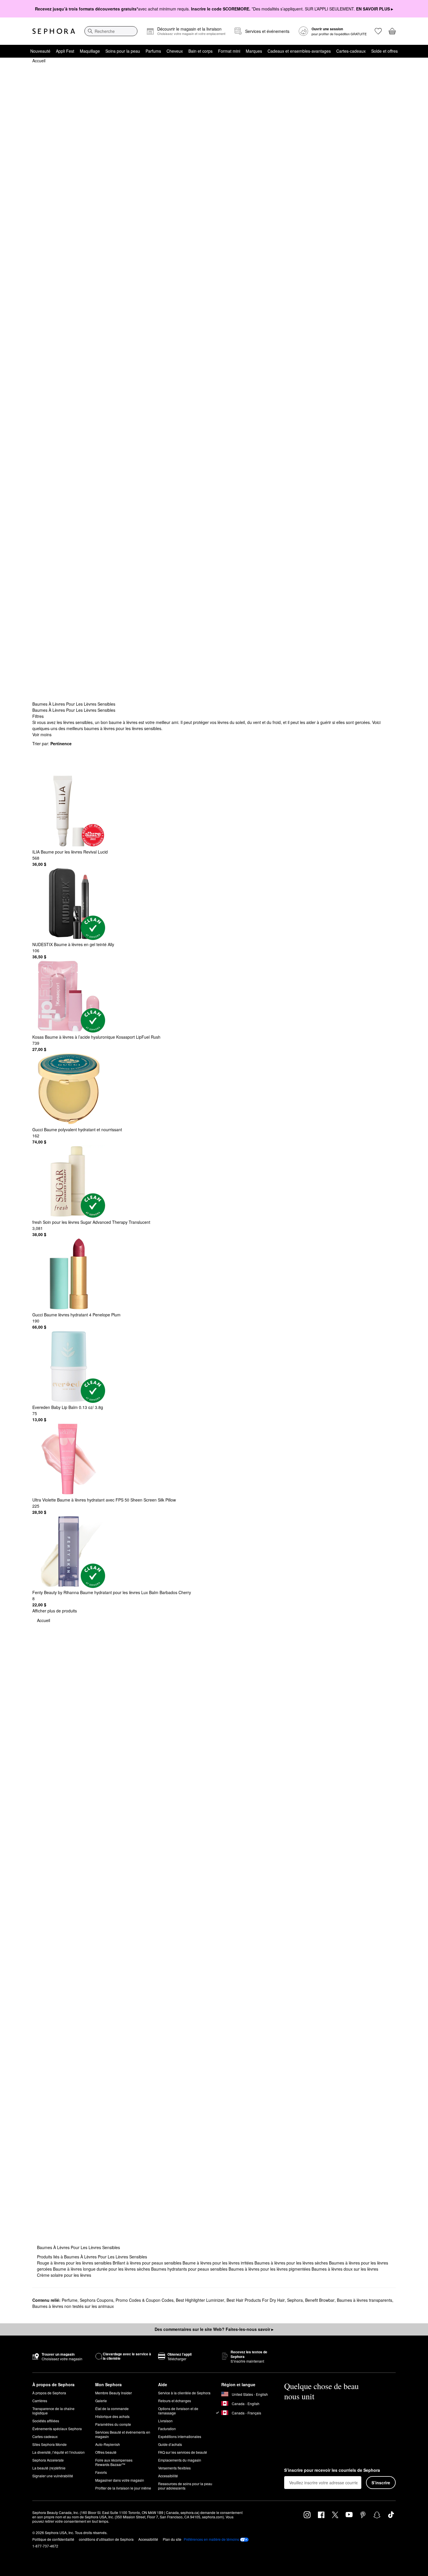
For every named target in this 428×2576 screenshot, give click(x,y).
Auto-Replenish (108, 2444)
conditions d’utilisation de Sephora (106, 2539)
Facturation (167, 2429)
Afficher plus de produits (55, 1611)
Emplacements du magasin (180, 2460)
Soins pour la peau (123, 51)
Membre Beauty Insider (114, 2393)
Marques (254, 51)
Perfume (70, 2300)
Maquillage (90, 51)
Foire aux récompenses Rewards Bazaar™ (114, 2462)
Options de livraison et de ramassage (178, 2411)
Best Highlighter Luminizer (200, 2300)
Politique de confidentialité (53, 2539)
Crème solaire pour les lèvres (64, 2275)
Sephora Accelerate (48, 2460)
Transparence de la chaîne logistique (53, 2411)
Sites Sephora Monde (49, 2444)
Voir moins (42, 734)
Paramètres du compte (113, 2424)
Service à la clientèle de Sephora (184, 2393)
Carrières (40, 2401)
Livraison (165, 2421)
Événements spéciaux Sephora (57, 2429)
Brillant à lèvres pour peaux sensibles (148, 2263)
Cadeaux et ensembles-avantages (299, 51)
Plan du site (172, 2539)
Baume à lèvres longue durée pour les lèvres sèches (102, 2269)
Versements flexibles (174, 2468)
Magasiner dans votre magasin (120, 2480)
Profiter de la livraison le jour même (123, 2488)
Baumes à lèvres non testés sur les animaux (73, 2306)
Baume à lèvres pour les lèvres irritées (219, 2263)
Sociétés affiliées (46, 2421)
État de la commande (112, 2408)
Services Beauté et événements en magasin (123, 2434)
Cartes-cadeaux (351, 51)
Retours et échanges (175, 2401)
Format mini (229, 51)
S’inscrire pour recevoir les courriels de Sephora (332, 2470)
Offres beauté (106, 2452)
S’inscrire (381, 2483)
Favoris (101, 2472)
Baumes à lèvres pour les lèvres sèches (292, 2263)
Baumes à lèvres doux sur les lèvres (345, 2269)
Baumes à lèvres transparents (365, 2300)
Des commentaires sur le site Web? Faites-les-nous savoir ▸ (214, 2329)
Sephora (295, 2300)
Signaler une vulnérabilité (53, 2476)
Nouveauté (40, 51)
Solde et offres (384, 51)
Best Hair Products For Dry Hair (256, 2300)
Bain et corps (200, 51)
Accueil (39, 61)
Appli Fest (65, 51)
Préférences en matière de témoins (211, 2539)
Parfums (153, 51)
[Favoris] (378, 31)
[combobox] (111, 31)
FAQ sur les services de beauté (183, 2452)
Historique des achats (112, 2416)
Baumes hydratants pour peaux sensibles (190, 2269)
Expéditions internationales (180, 2436)
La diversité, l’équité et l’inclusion (59, 2452)
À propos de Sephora (49, 2393)
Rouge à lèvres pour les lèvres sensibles (75, 2263)
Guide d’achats (170, 2444)
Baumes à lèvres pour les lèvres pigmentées (270, 2269)
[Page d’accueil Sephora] (54, 31)
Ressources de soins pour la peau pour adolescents (185, 2486)
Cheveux (175, 51)
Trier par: (52, 743)
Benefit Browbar (320, 2300)
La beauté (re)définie (49, 2468)
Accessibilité (168, 2476)
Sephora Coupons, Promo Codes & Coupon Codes (127, 2300)
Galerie (101, 2401)
